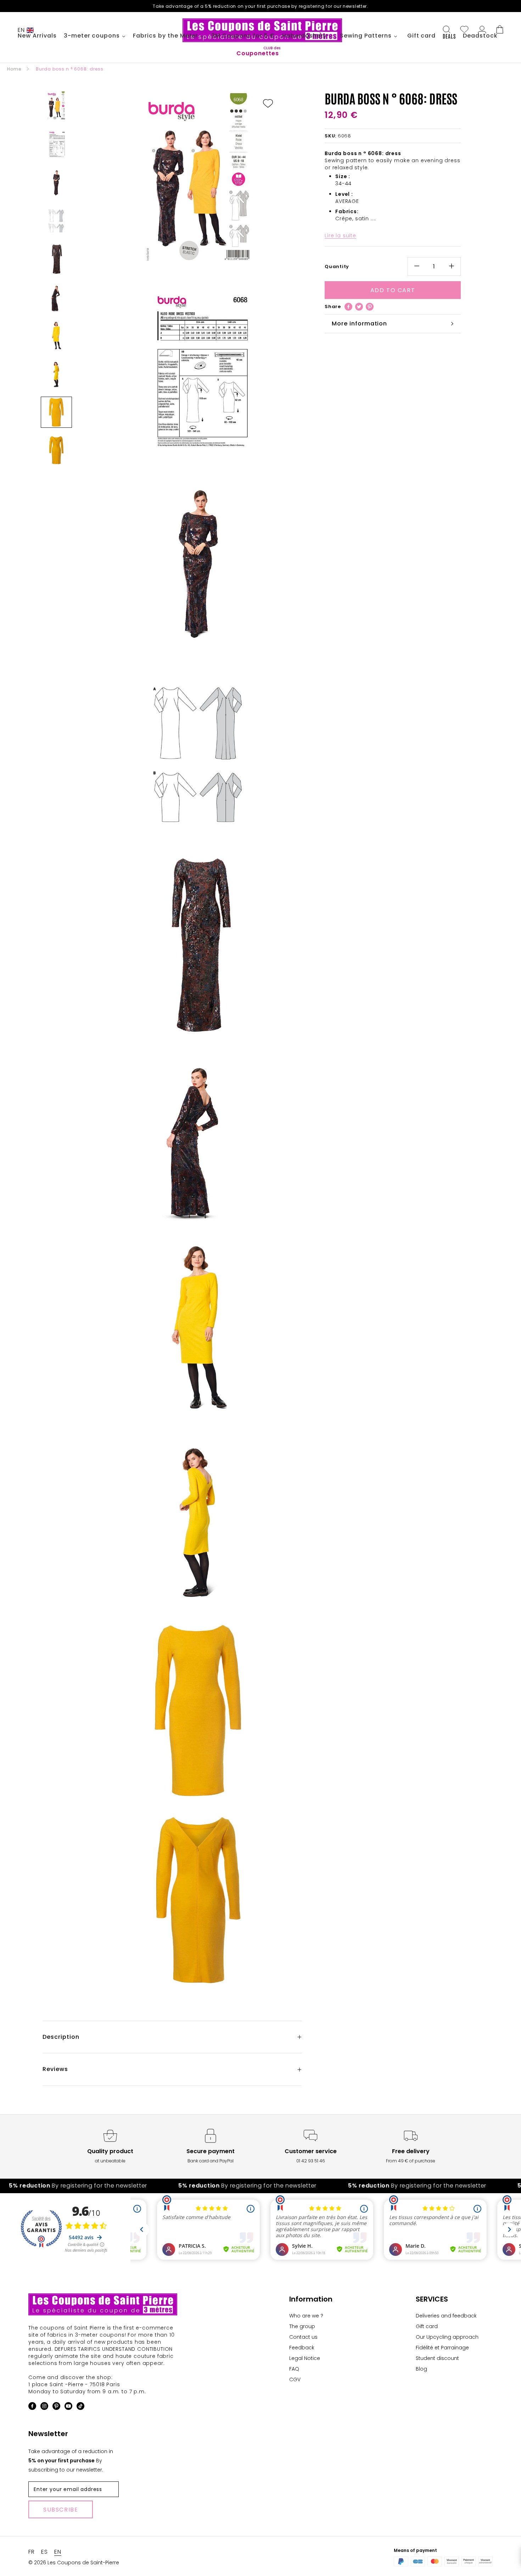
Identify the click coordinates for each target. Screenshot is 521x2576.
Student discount (437, 2358)
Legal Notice (305, 2358)
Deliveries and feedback (446, 2316)
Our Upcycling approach (447, 2337)
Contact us (303, 2337)
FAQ (294, 2369)
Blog (421, 2369)
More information (359, 324)
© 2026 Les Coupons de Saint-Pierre (74, 2563)
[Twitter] (359, 307)
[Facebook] (348, 307)
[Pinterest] (370, 307)
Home (14, 69)
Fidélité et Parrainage (442, 2348)
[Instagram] (44, 2407)
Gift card (427, 2326)
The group (302, 2326)
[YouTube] (68, 2407)
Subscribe (61, 2510)
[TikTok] (80, 2407)
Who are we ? (306, 2316)
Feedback (302, 2348)
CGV (295, 2379)
